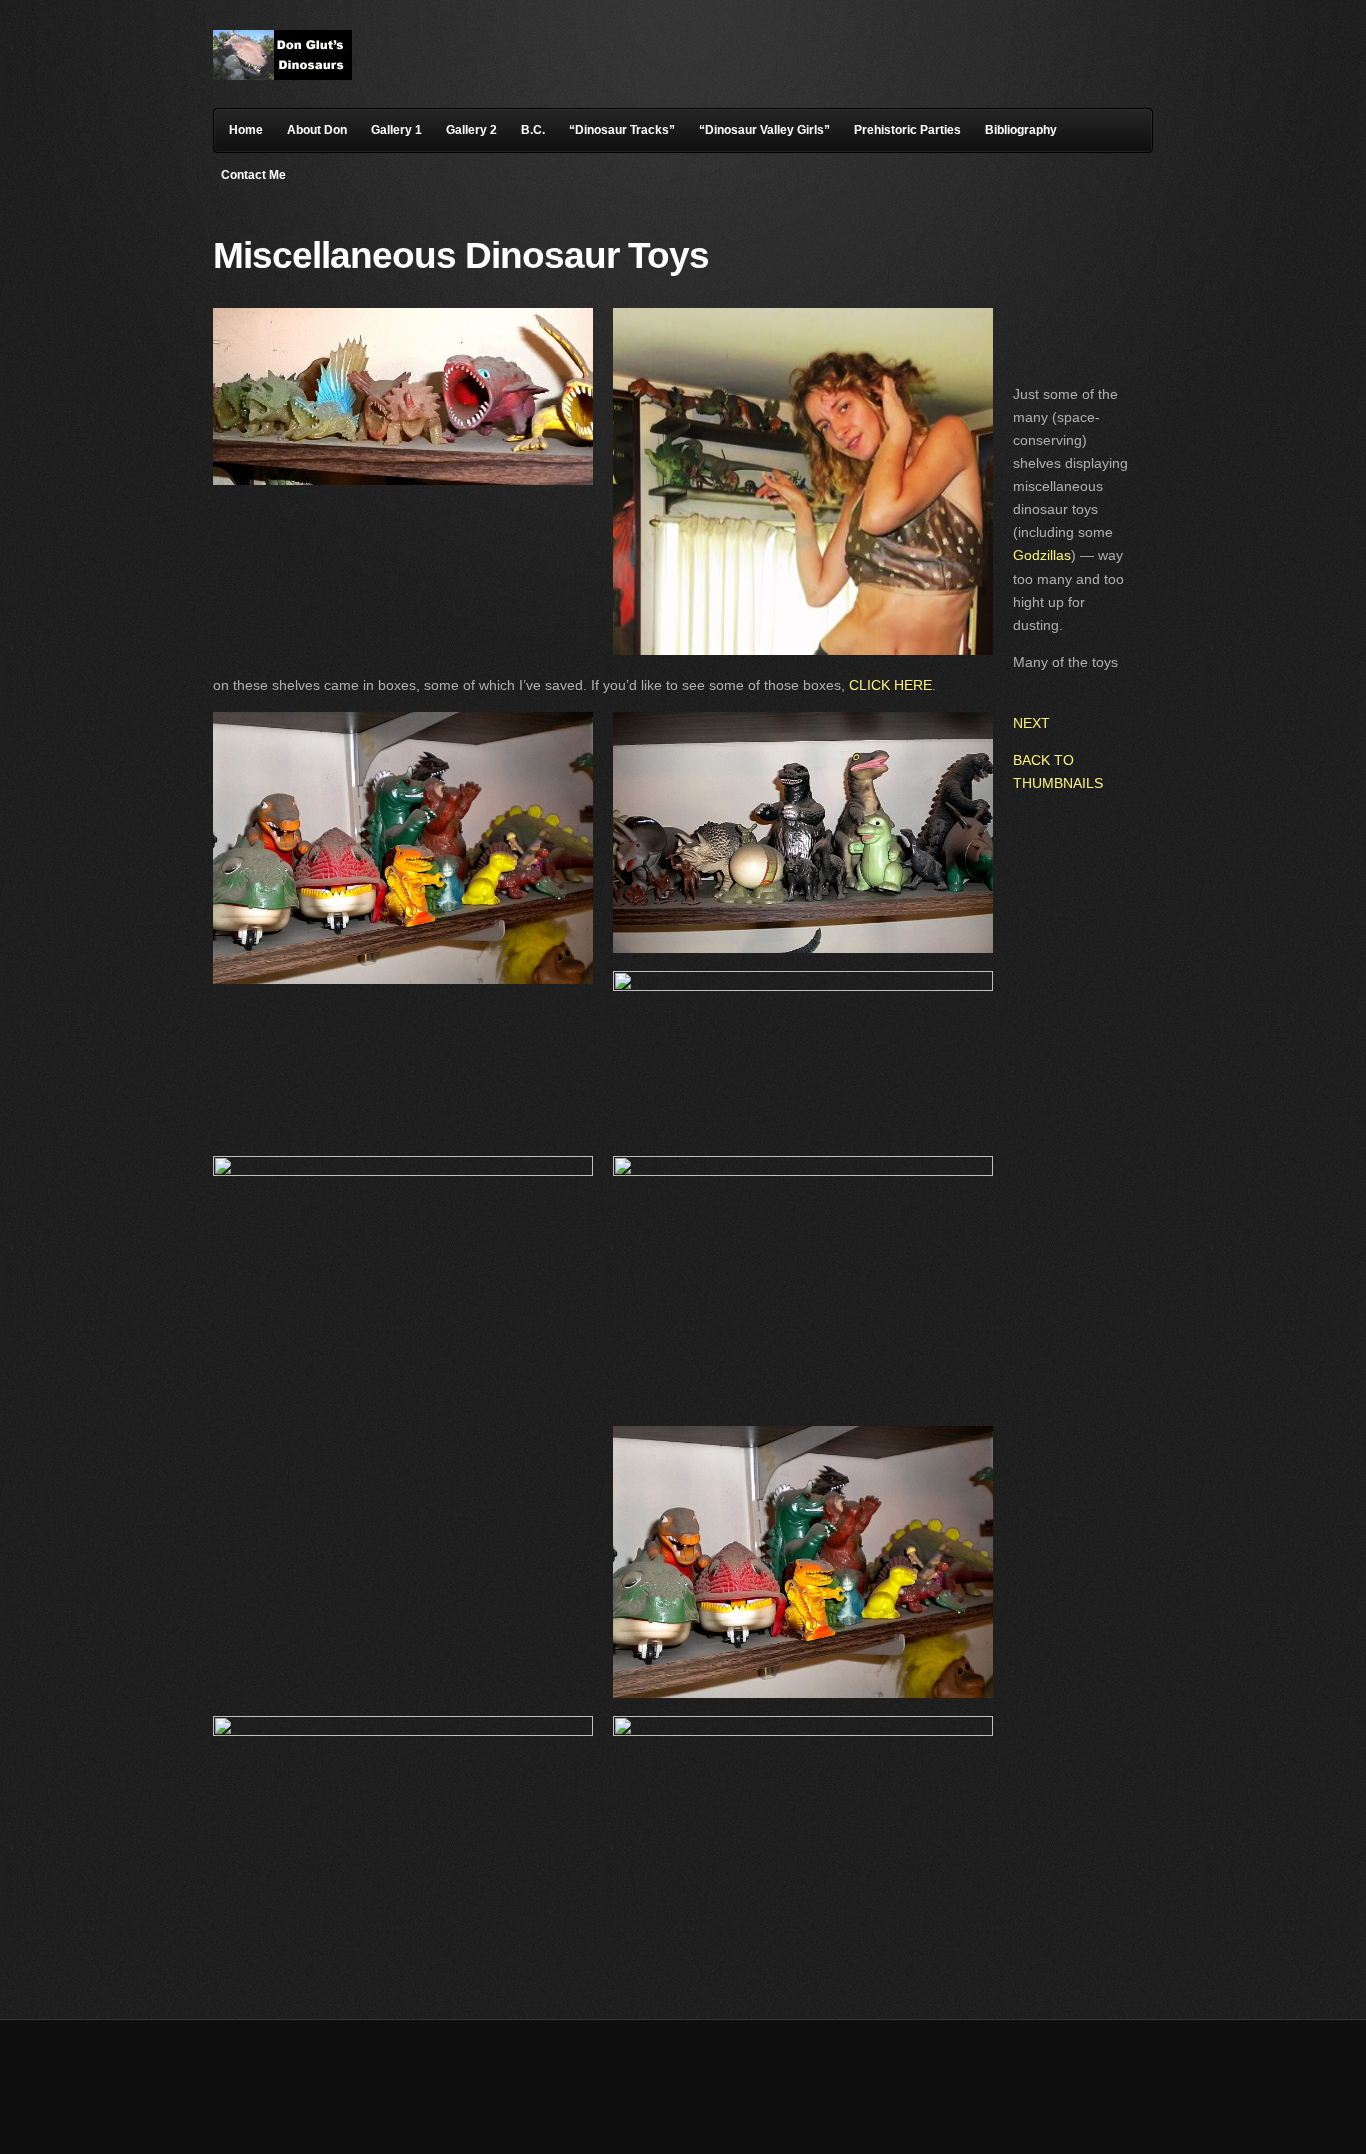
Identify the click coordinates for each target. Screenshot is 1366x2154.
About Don (317, 130)
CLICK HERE (890, 685)
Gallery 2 (471, 130)
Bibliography (1021, 130)
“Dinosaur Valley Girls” (764, 130)
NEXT (1031, 723)
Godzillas (1042, 555)
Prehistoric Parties (907, 130)
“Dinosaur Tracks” (622, 130)
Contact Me (253, 175)
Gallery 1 (396, 130)
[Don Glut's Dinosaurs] (282, 75)
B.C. (533, 130)
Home (246, 130)
